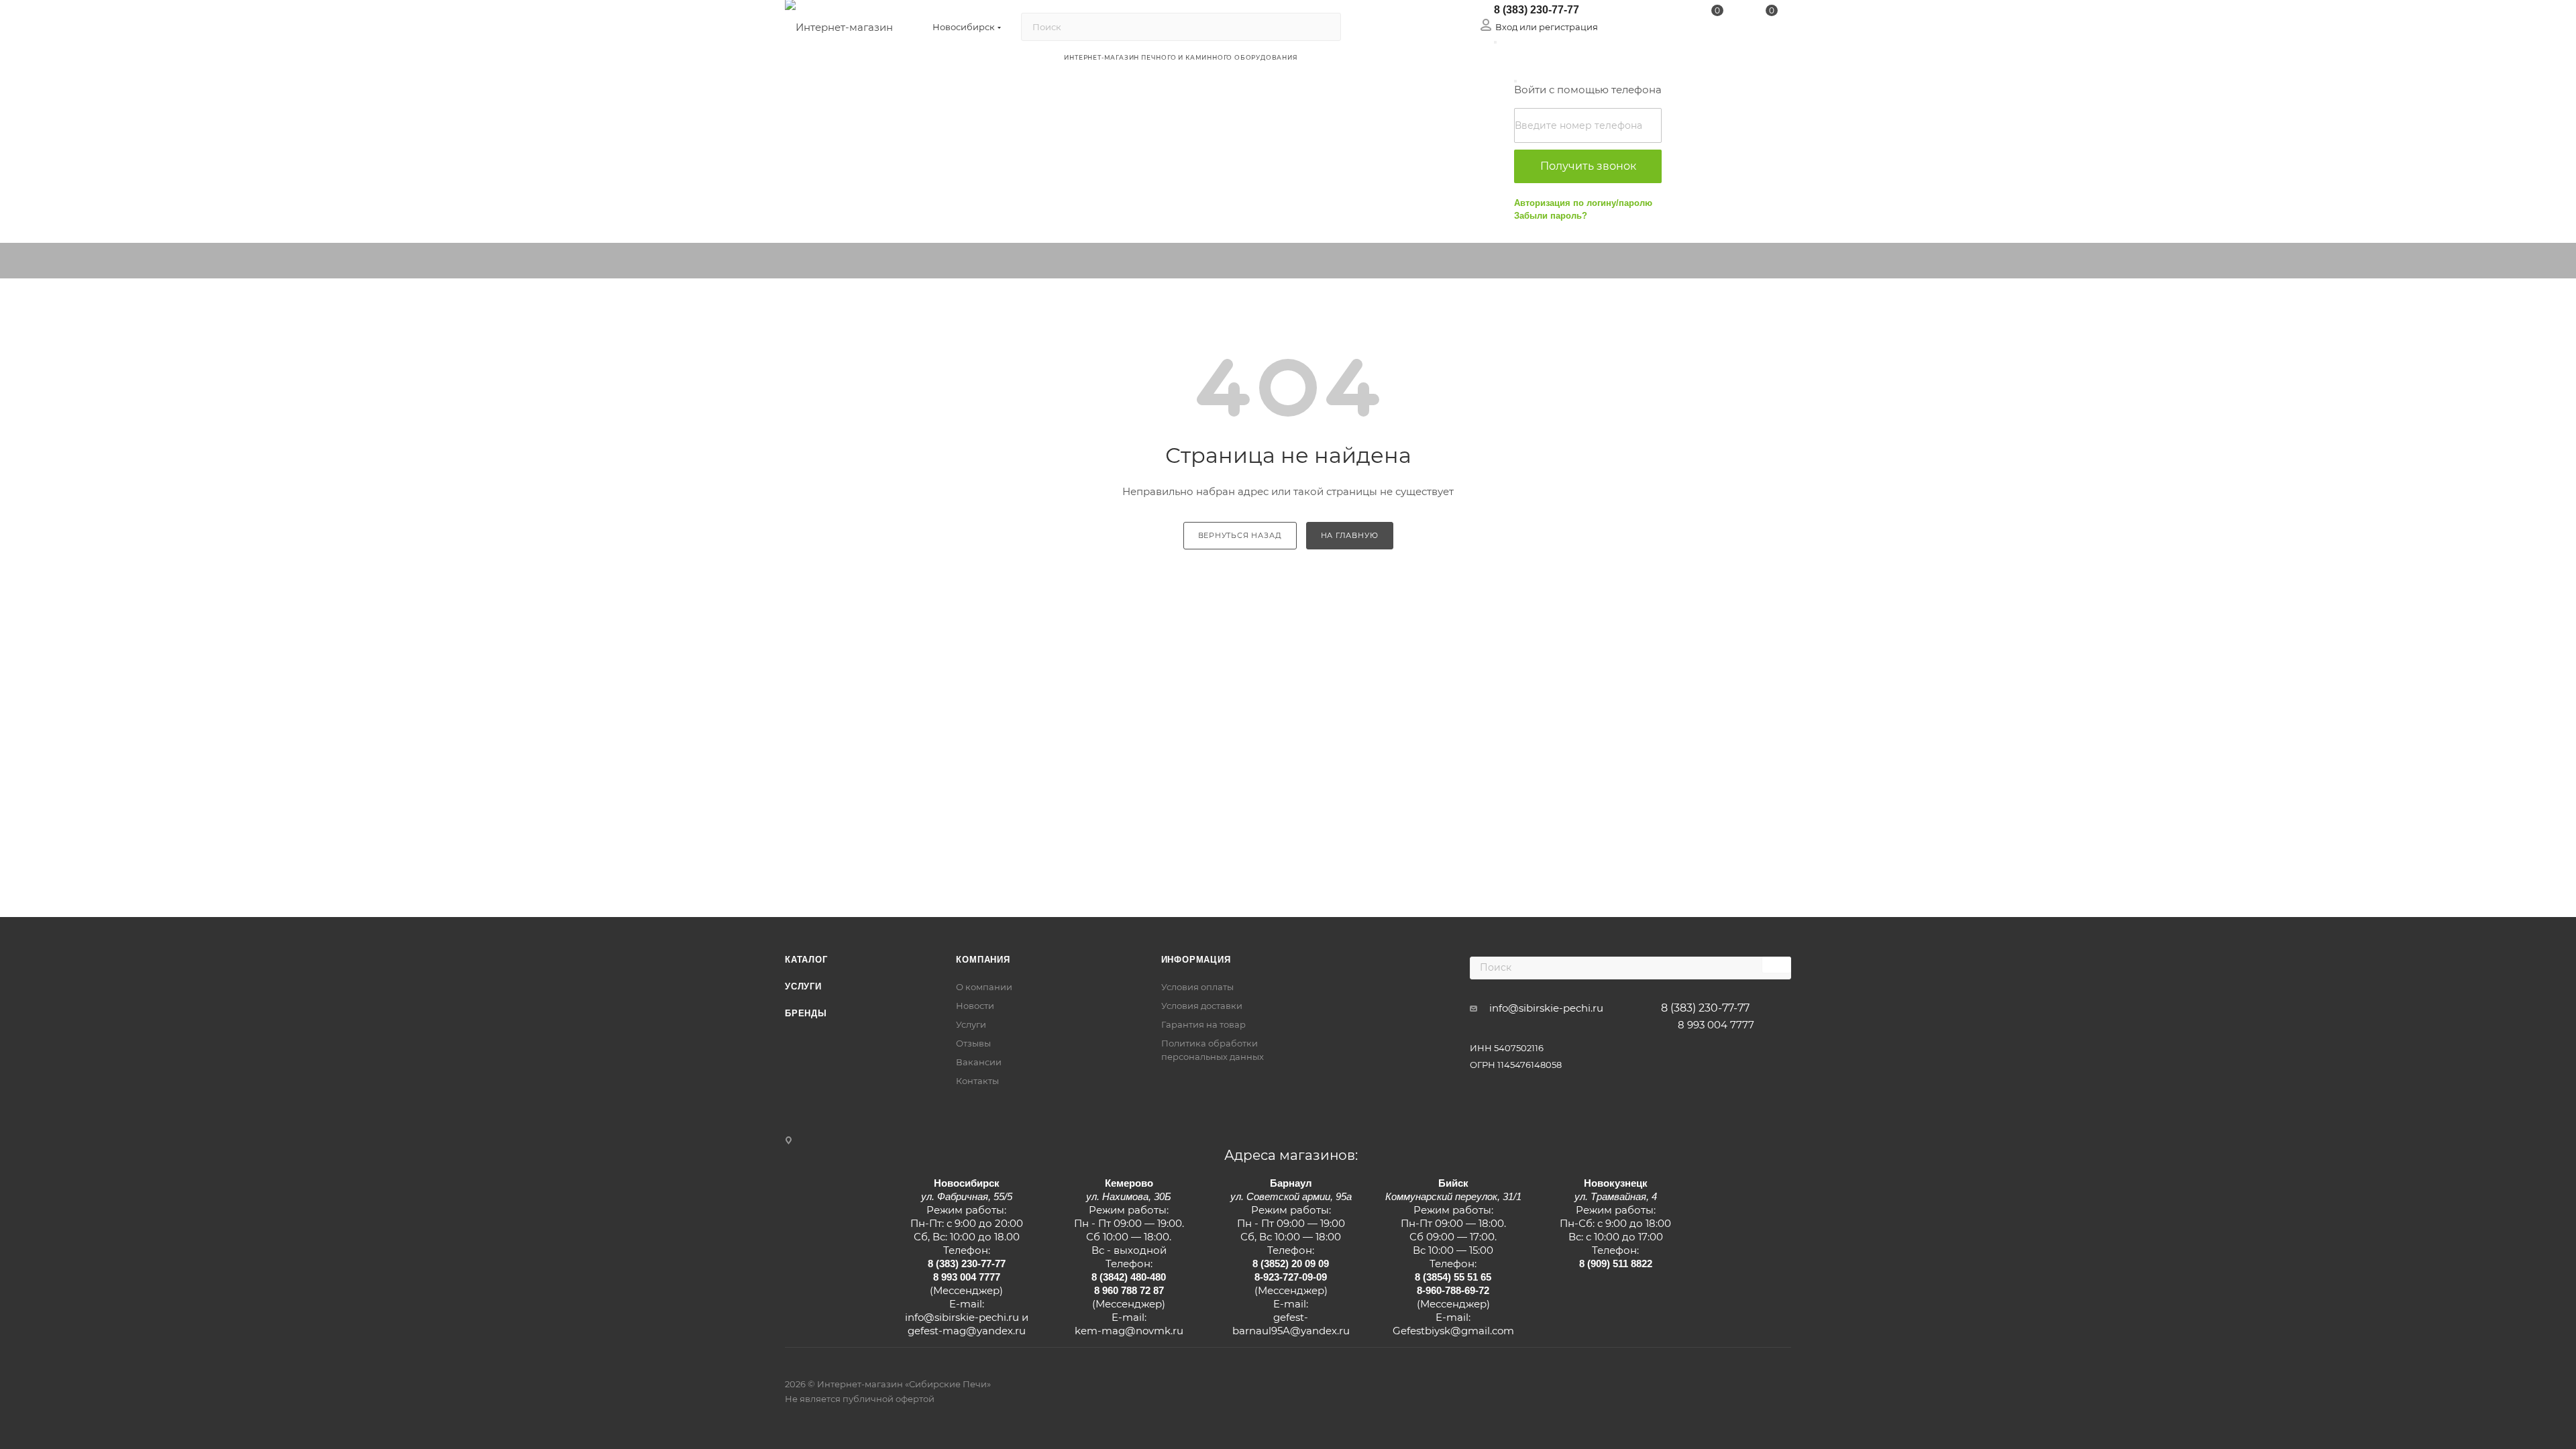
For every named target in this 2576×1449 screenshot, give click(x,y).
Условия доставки (1202, 1006)
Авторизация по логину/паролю (1583, 203)
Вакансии (979, 1062)
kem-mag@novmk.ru (1129, 1331)
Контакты (977, 1081)
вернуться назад (1240, 535)
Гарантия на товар (1203, 1024)
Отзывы (973, 1043)
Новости (975, 1006)
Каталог (806, 960)
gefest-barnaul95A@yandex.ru (1291, 1324)
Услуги (803, 986)
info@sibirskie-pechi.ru (1546, 1008)
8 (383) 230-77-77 (1537, 10)
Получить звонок (1588, 166)
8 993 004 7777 (1716, 1025)
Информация (1196, 960)
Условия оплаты (1197, 987)
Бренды (806, 1013)
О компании (984, 987)
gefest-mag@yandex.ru (967, 1331)
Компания (983, 960)
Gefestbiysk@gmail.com (1453, 1331)
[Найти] (1325, 27)
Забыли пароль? (1551, 216)
